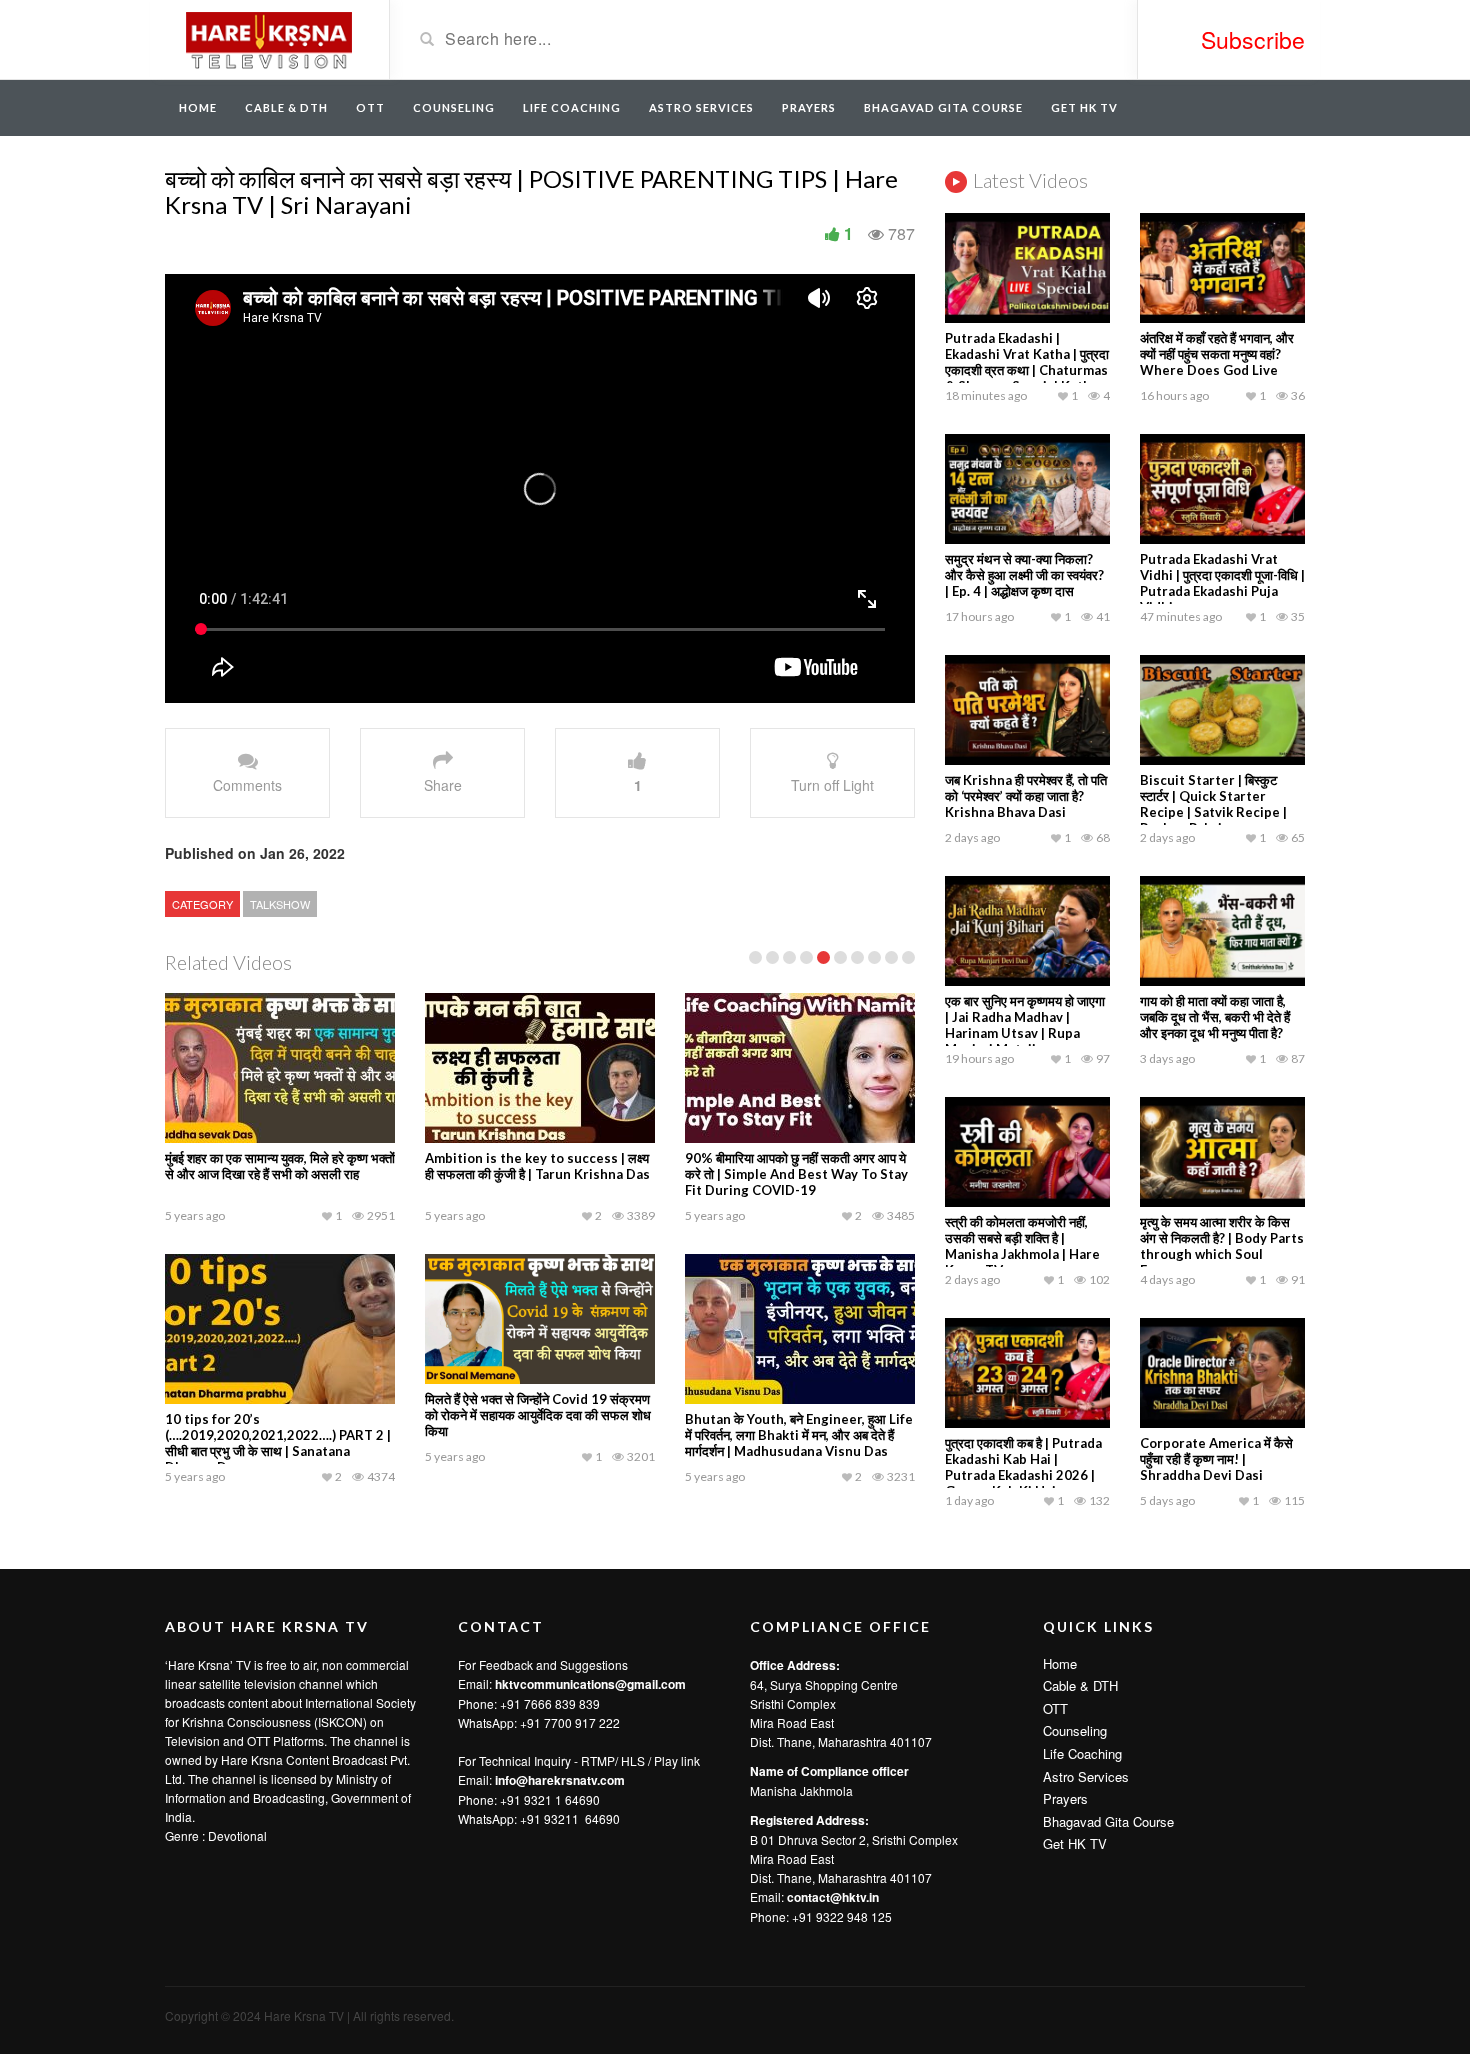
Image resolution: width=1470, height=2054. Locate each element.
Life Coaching (572, 107)
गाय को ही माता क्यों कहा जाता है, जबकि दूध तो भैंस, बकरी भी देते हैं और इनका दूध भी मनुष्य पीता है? (1215, 1017)
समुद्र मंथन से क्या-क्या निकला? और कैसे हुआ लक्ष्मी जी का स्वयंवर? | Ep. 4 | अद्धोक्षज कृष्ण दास (1024, 575)
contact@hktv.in (833, 1897)
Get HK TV (1084, 107)
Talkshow (280, 904)
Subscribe (1253, 39)
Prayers (809, 107)
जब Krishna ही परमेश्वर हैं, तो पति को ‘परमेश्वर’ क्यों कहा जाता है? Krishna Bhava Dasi (1026, 796)
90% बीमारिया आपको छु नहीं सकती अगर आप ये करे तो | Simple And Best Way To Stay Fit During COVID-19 (796, 1174)
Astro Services (701, 107)
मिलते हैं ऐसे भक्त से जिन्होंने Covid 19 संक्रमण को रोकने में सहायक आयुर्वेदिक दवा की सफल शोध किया (538, 1415)
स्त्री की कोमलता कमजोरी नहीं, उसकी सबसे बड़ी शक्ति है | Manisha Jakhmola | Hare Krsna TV (1022, 1246)
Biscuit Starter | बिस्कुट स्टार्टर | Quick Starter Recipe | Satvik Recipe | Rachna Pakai (1213, 804)
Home (198, 107)
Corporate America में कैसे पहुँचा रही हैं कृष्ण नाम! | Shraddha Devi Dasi (1216, 1459)
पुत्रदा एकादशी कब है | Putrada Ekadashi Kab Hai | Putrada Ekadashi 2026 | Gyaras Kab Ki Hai (1023, 1467)
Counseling (454, 107)
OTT (370, 107)
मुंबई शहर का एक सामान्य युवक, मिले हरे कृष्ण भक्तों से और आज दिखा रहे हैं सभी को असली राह (280, 1166)
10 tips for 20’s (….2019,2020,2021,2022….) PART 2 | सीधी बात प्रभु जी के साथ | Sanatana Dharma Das (278, 1443)
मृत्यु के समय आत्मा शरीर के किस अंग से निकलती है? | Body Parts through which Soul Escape (1222, 1246)
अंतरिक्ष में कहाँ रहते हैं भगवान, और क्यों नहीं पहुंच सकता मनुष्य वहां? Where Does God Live (1217, 354)
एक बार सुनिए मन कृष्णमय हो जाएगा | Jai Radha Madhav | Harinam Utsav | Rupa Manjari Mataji (1025, 1025)
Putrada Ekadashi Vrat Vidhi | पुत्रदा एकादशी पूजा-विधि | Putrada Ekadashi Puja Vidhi (1222, 583)
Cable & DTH (286, 107)
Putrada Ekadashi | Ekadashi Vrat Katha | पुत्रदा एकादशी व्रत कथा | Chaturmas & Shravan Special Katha (1027, 362)
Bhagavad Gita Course (943, 107)
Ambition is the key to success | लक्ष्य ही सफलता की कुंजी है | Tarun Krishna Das (537, 1166)
